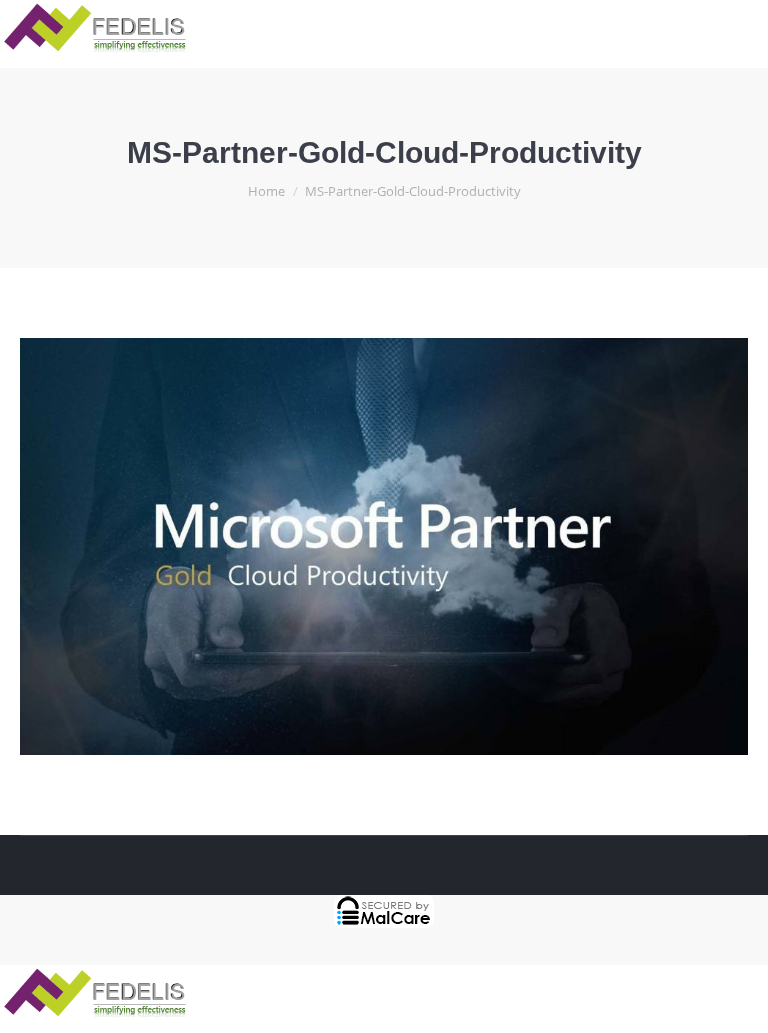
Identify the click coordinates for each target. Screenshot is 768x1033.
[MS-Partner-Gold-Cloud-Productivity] (384, 546)
